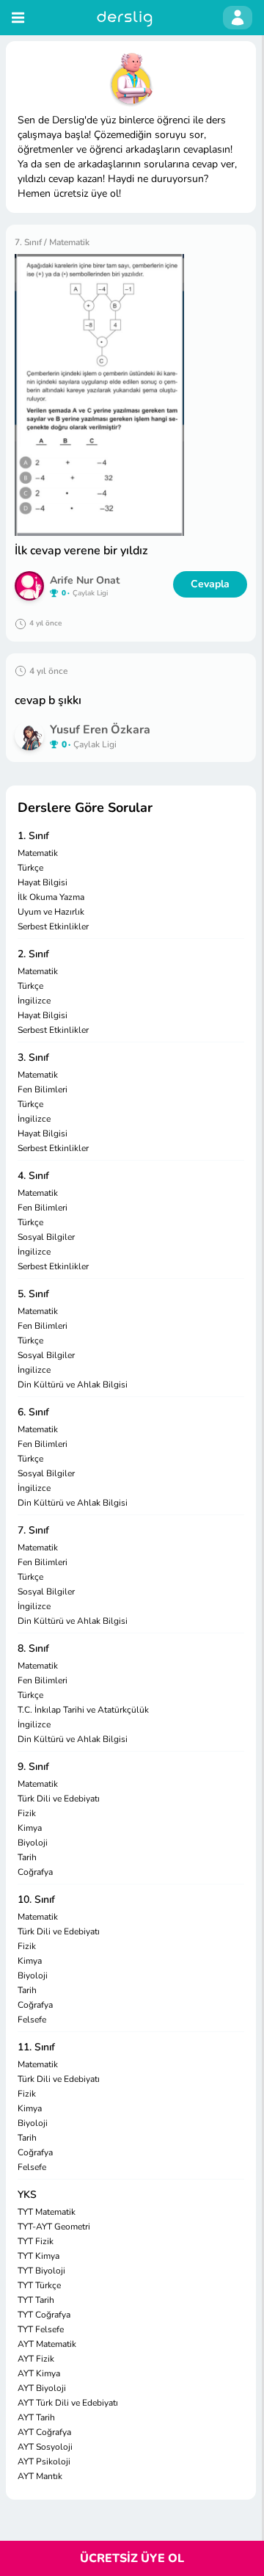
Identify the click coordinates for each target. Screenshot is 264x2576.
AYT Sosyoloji (45, 2447)
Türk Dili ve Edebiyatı (59, 1799)
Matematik (38, 853)
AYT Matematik (47, 2344)
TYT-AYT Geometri (54, 2227)
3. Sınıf (33, 1057)
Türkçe (30, 868)
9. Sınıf (33, 1767)
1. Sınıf (33, 836)
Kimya (30, 1828)
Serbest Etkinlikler (53, 926)
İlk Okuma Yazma (51, 897)
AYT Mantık (40, 2476)
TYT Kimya (38, 2256)
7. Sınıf (33, 1530)
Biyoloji (33, 1843)
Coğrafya (35, 1872)
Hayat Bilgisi (43, 882)
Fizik (27, 1813)
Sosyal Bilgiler (46, 1237)
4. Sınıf (33, 1176)
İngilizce (34, 1001)
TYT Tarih (36, 2300)
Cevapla (210, 584)
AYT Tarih (36, 2417)
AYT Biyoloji (42, 2388)
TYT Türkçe (39, 2285)
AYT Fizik (36, 2359)
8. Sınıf (33, 1648)
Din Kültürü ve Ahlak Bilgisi (73, 1385)
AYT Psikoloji (44, 2461)
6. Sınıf (33, 1412)
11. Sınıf (36, 2047)
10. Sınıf (36, 1900)
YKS (27, 2195)
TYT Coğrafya (44, 2315)
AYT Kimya (39, 2373)
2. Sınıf (33, 954)
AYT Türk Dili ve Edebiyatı (68, 2403)
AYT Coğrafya (44, 2432)
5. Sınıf (33, 1294)
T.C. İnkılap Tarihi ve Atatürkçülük (83, 1710)
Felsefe (32, 2020)
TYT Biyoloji (41, 2271)
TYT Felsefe (41, 2329)
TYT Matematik (47, 2212)
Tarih (27, 1857)
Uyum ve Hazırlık (51, 912)
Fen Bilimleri (43, 1089)
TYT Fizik (36, 2241)
